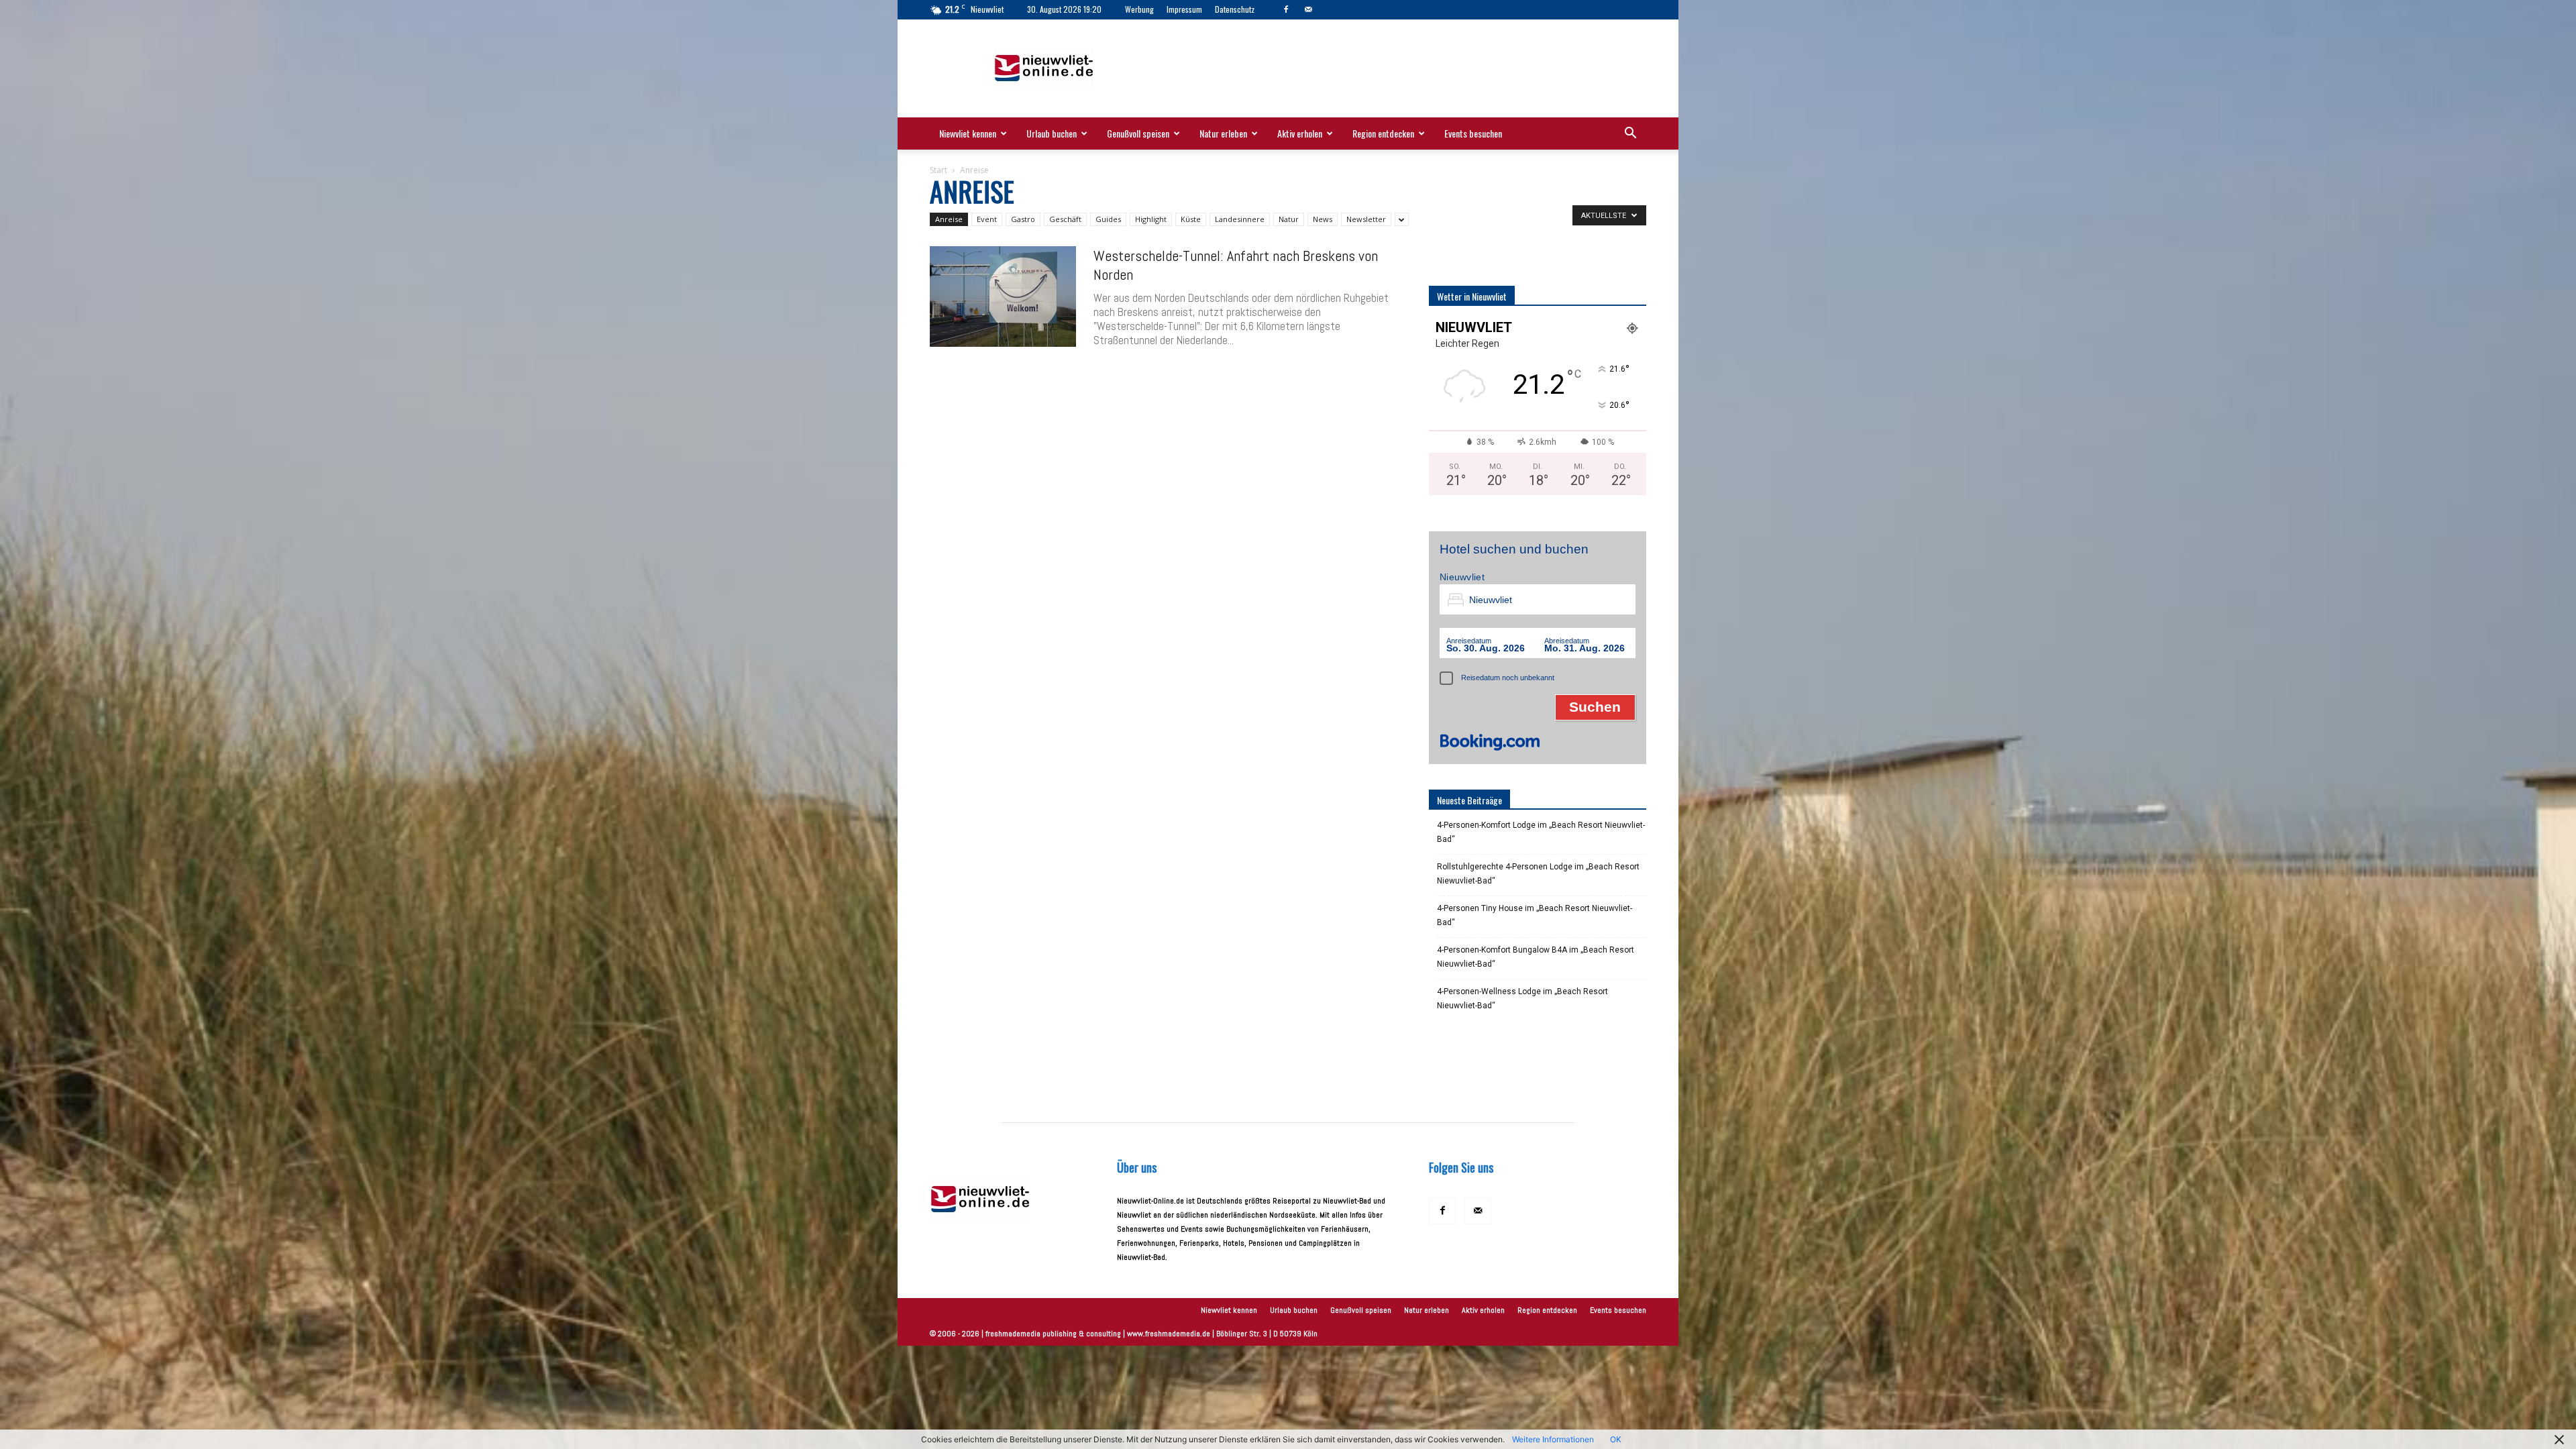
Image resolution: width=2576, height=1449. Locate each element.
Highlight (1151, 219)
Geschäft (1065, 219)
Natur (1289, 219)
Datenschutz (1235, 9)
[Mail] (1308, 9)
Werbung (1139, 9)
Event (987, 219)
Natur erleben (1223, 133)
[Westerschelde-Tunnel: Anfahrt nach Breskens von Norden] (1003, 297)
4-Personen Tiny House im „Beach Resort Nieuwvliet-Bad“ (1535, 915)
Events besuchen (1473, 133)
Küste (1191, 219)
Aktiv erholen (1300, 133)
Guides (1108, 219)
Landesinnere (1240, 219)
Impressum (1184, 9)
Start (938, 170)
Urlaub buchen (1052, 133)
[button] (1630, 135)
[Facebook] (1286, 9)
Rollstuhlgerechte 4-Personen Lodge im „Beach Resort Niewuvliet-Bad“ (1538, 874)
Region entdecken (1383, 133)
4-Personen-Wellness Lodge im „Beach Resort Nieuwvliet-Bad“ (1522, 999)
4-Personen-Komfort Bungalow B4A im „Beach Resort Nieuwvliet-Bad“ (1536, 957)
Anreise (949, 219)
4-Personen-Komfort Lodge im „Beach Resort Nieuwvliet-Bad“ (1541, 832)
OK (1616, 1439)
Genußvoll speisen (1138, 133)
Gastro (1023, 219)
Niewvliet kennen (968, 133)
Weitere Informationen (1553, 1439)
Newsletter (1366, 219)
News (1323, 219)
